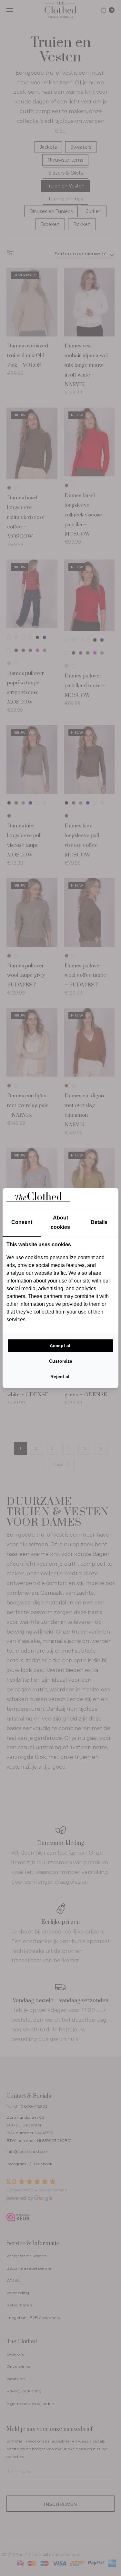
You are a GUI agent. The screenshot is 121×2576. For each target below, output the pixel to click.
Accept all (61, 1346)
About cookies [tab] (60, 1223)
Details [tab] (99, 1222)
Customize (61, 1361)
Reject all (60, 1377)
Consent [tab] (22, 1222)
